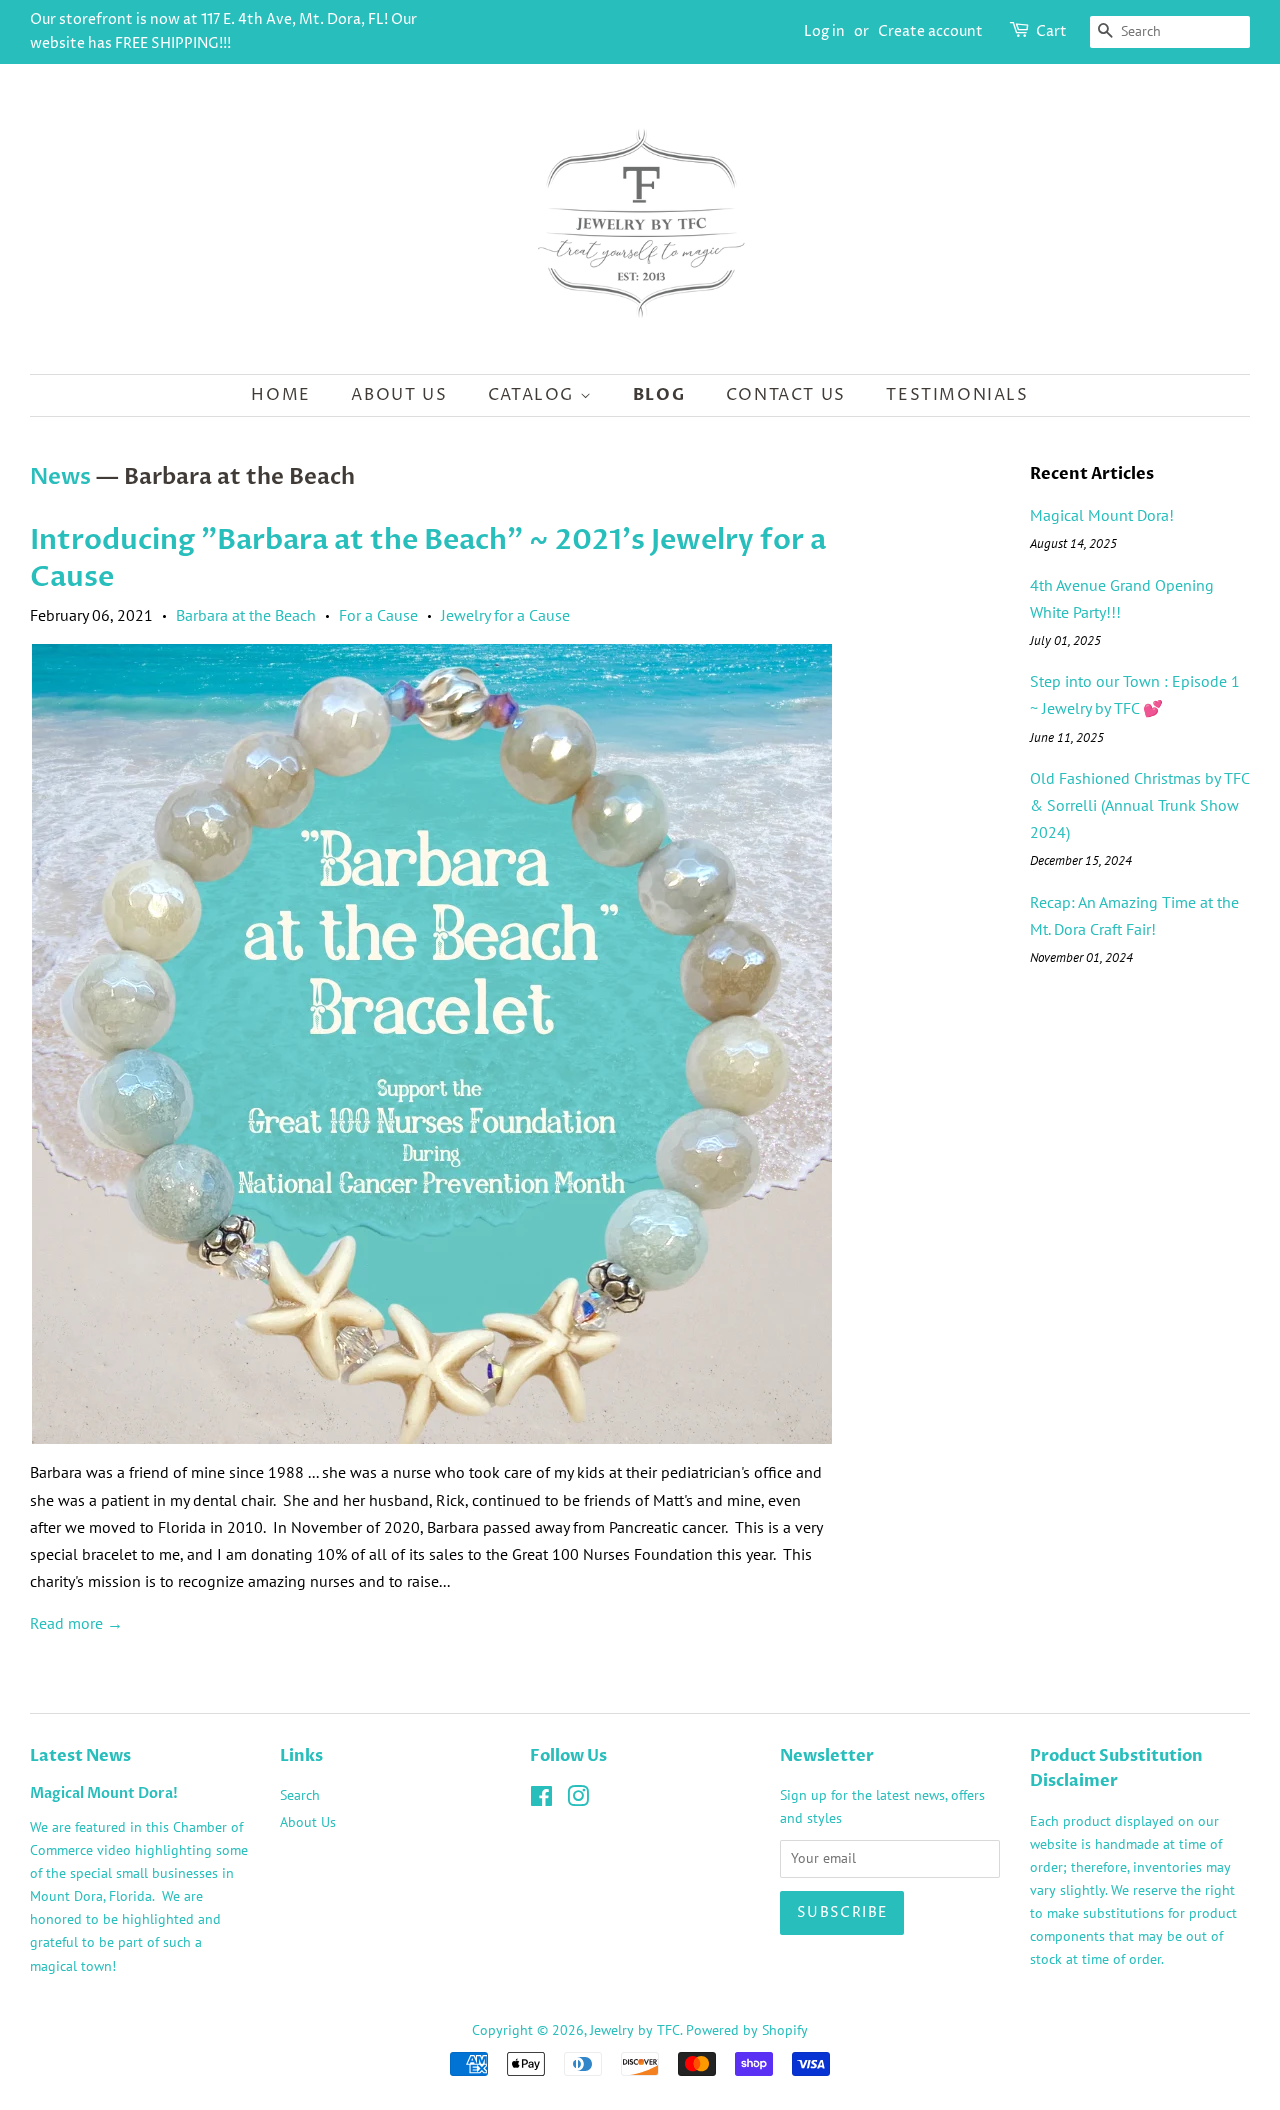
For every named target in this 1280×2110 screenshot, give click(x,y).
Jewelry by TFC (635, 2030)
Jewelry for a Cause (505, 615)
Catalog (534, 395)
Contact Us (786, 395)
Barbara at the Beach (246, 615)
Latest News (80, 1756)
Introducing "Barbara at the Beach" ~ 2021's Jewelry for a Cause (428, 558)
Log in (824, 31)
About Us (399, 395)
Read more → (76, 1623)
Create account (930, 31)
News (60, 477)
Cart (1051, 31)
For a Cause (378, 615)
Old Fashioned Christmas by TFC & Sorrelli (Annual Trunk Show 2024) (1139, 805)
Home (280, 395)
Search (300, 1795)
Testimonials (957, 395)
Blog (659, 395)
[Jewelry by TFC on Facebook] (541, 1800)
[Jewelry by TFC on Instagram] (578, 1800)
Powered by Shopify (747, 2030)
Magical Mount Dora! (1102, 515)
